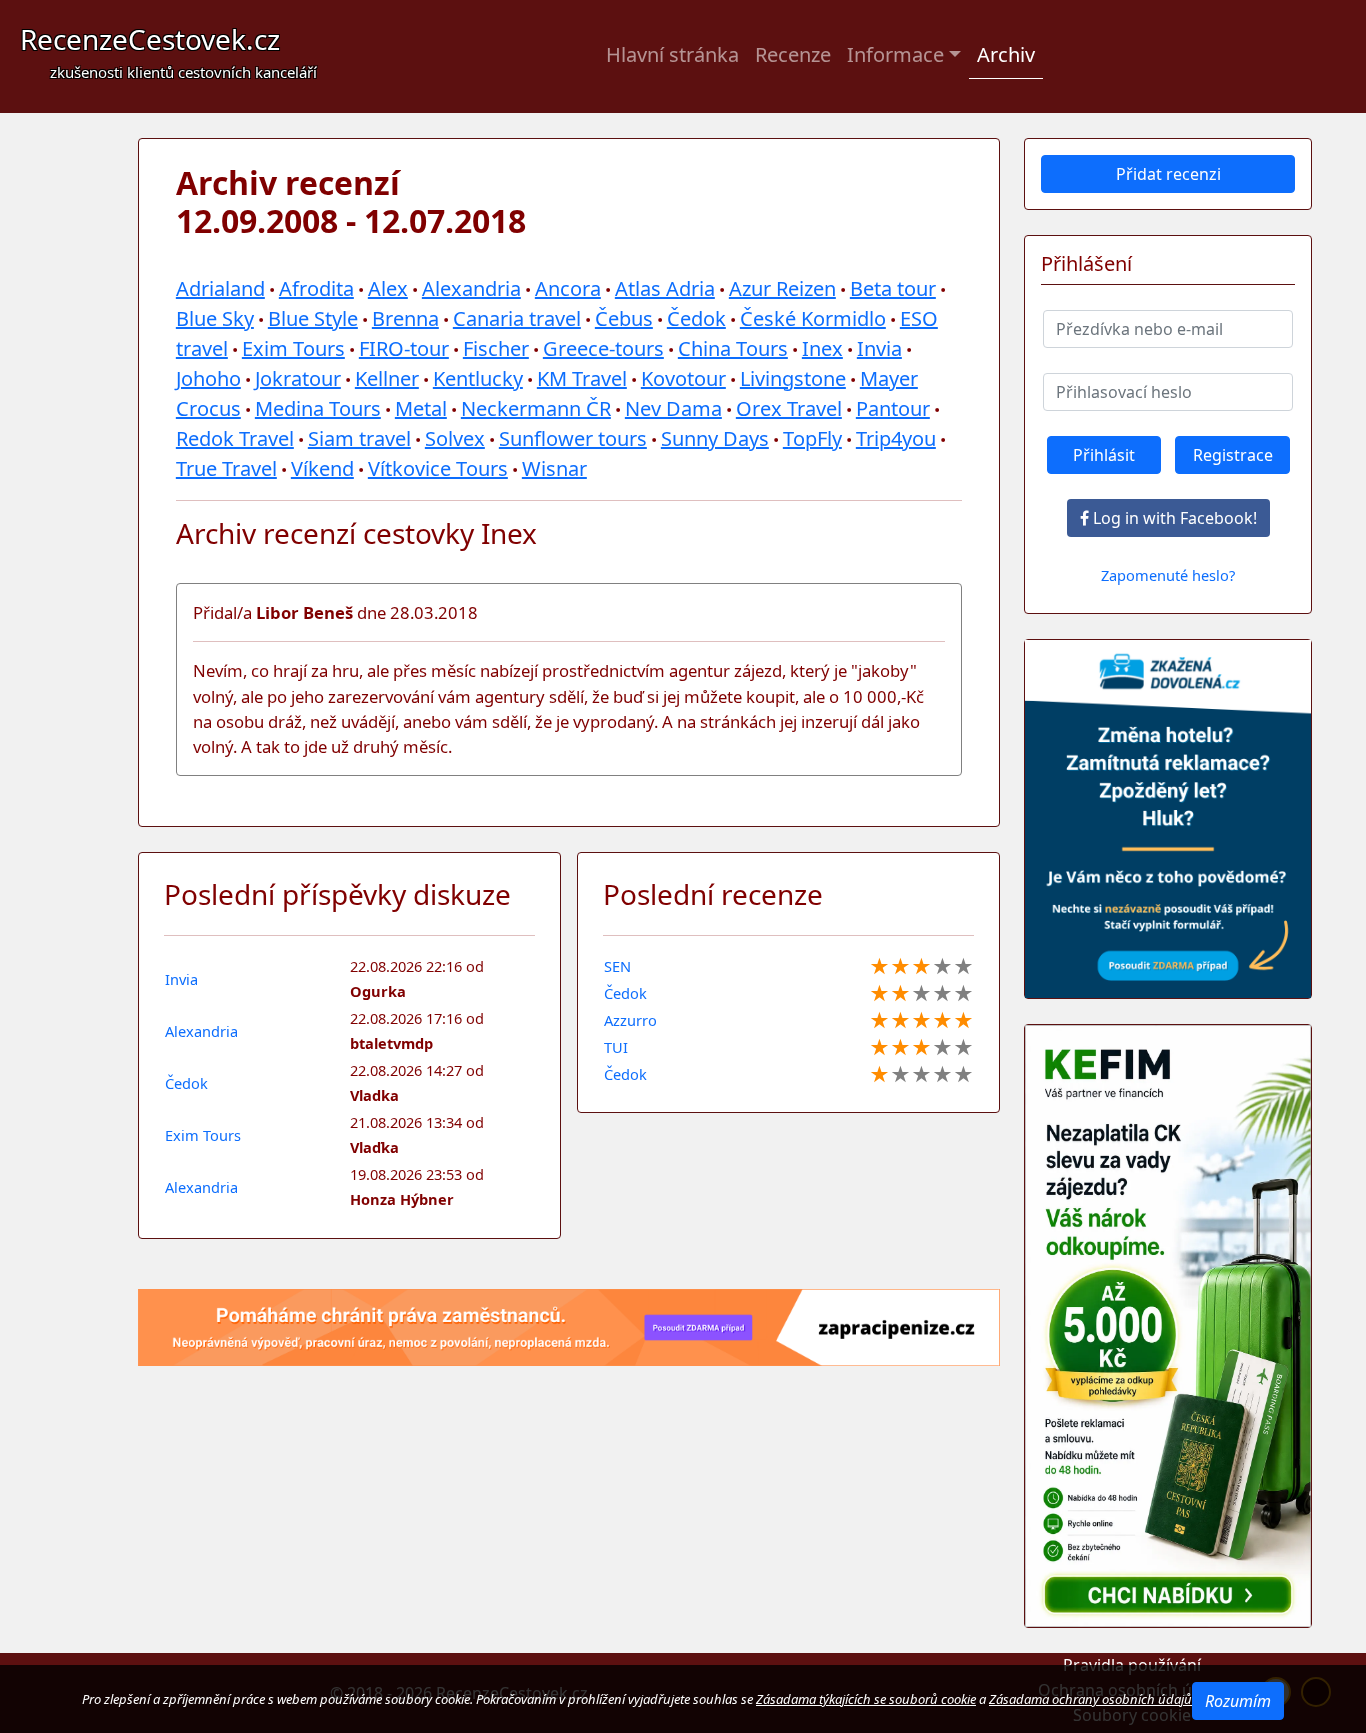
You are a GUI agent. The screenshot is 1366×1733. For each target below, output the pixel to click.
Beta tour (893, 288)
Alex (388, 288)
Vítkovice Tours (438, 468)
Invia (879, 348)
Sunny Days (715, 438)
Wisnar (554, 468)
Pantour (893, 408)
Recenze (793, 54)
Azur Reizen (782, 288)
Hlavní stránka (672, 54)
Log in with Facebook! (1173, 518)
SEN (617, 966)
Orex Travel (789, 408)
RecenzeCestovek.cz (168, 51)
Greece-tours (603, 348)
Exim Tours (293, 348)
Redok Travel (235, 438)
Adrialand (220, 288)
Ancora (568, 288)
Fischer (496, 348)
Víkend (322, 468)
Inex (822, 348)
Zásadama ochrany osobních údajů (1090, 1699)
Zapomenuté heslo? (1168, 575)
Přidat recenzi (1168, 174)
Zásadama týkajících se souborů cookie (866, 1699)
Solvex (455, 438)
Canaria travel (517, 318)
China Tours (733, 348)
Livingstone (793, 378)
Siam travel (359, 438)
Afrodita (316, 288)
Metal (421, 408)
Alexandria (471, 288)
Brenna (405, 318)
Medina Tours (318, 408)
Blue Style (313, 318)
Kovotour (683, 378)
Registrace (1233, 455)
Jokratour (298, 378)
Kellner (387, 378)
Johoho (208, 378)
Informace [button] (895, 54)
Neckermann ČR (536, 408)
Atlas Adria (665, 288)
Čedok (696, 318)
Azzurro (630, 1020)
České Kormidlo (813, 318)
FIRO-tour (404, 348)
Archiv (1006, 54)
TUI (616, 1047)
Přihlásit (1104, 455)
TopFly (812, 438)
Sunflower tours (573, 438)
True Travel (226, 468)
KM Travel (582, 378)
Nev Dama (673, 408)
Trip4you (896, 438)
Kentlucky (478, 378)
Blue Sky (215, 318)
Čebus (624, 318)
